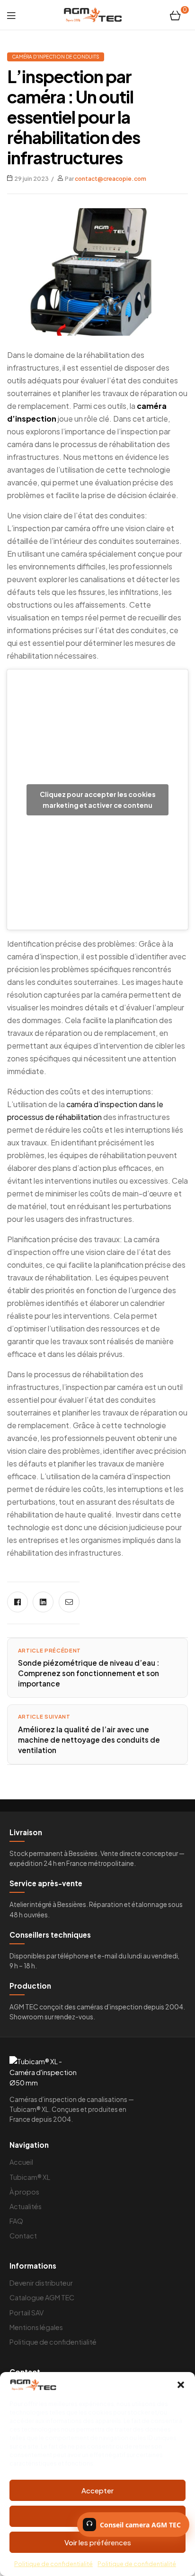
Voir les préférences (98, 2542)
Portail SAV (27, 2313)
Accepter (97, 2490)
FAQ (16, 2221)
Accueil (21, 2162)
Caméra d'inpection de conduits (56, 57)
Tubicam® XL (30, 2177)
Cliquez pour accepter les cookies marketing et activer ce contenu (98, 800)
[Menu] (11, 15)
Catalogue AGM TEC (42, 2297)
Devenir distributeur (41, 2283)
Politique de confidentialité (53, 2564)
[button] (181, 2385)
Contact (23, 2236)
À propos (24, 2192)
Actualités (26, 2206)
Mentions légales (36, 2327)
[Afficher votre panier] (175, 15)
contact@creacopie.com (111, 179)
